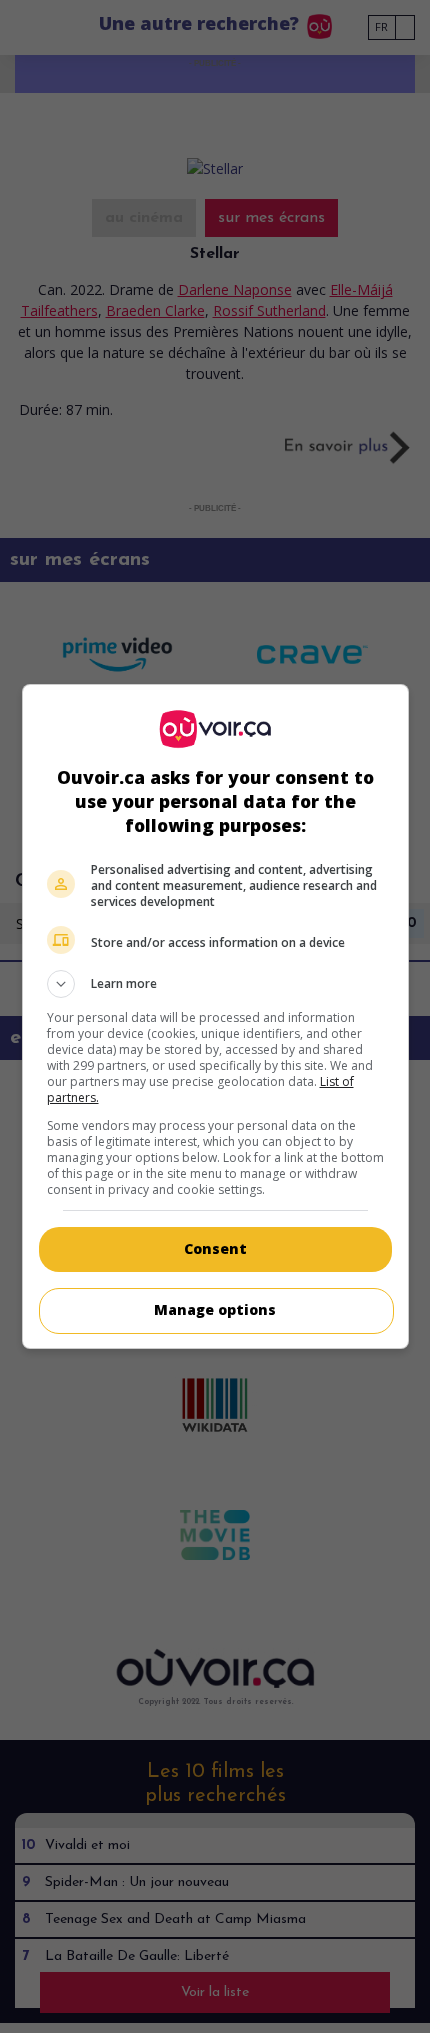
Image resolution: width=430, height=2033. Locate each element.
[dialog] (215, 1016)
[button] (215, 984)
